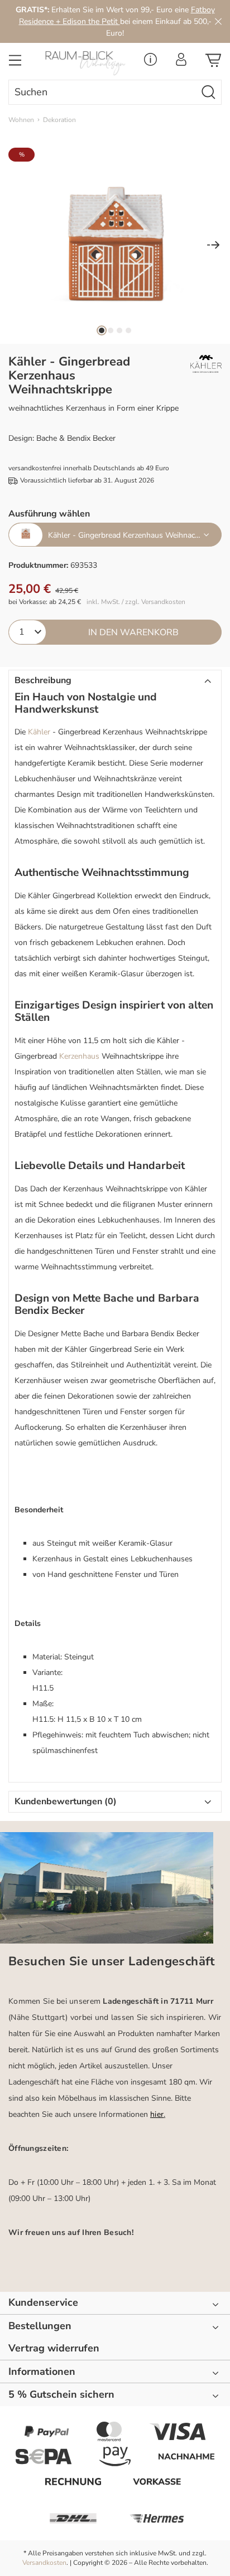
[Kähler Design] (196, 364)
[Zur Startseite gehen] (87, 63)
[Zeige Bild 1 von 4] (102, 330)
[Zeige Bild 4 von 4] (128, 330)
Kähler (39, 732)
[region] (115, 246)
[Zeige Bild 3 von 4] (119, 330)
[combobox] (102, 92)
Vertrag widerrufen (54, 2348)
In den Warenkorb (133, 632)
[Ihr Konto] (181, 63)
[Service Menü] (150, 63)
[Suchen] (209, 92)
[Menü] (15, 64)
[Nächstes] (213, 246)
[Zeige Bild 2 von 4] (111, 330)
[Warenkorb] (213, 64)
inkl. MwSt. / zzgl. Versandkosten (136, 602)
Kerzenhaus (79, 1056)
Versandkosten (44, 2563)
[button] (115, 681)
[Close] (218, 21)
